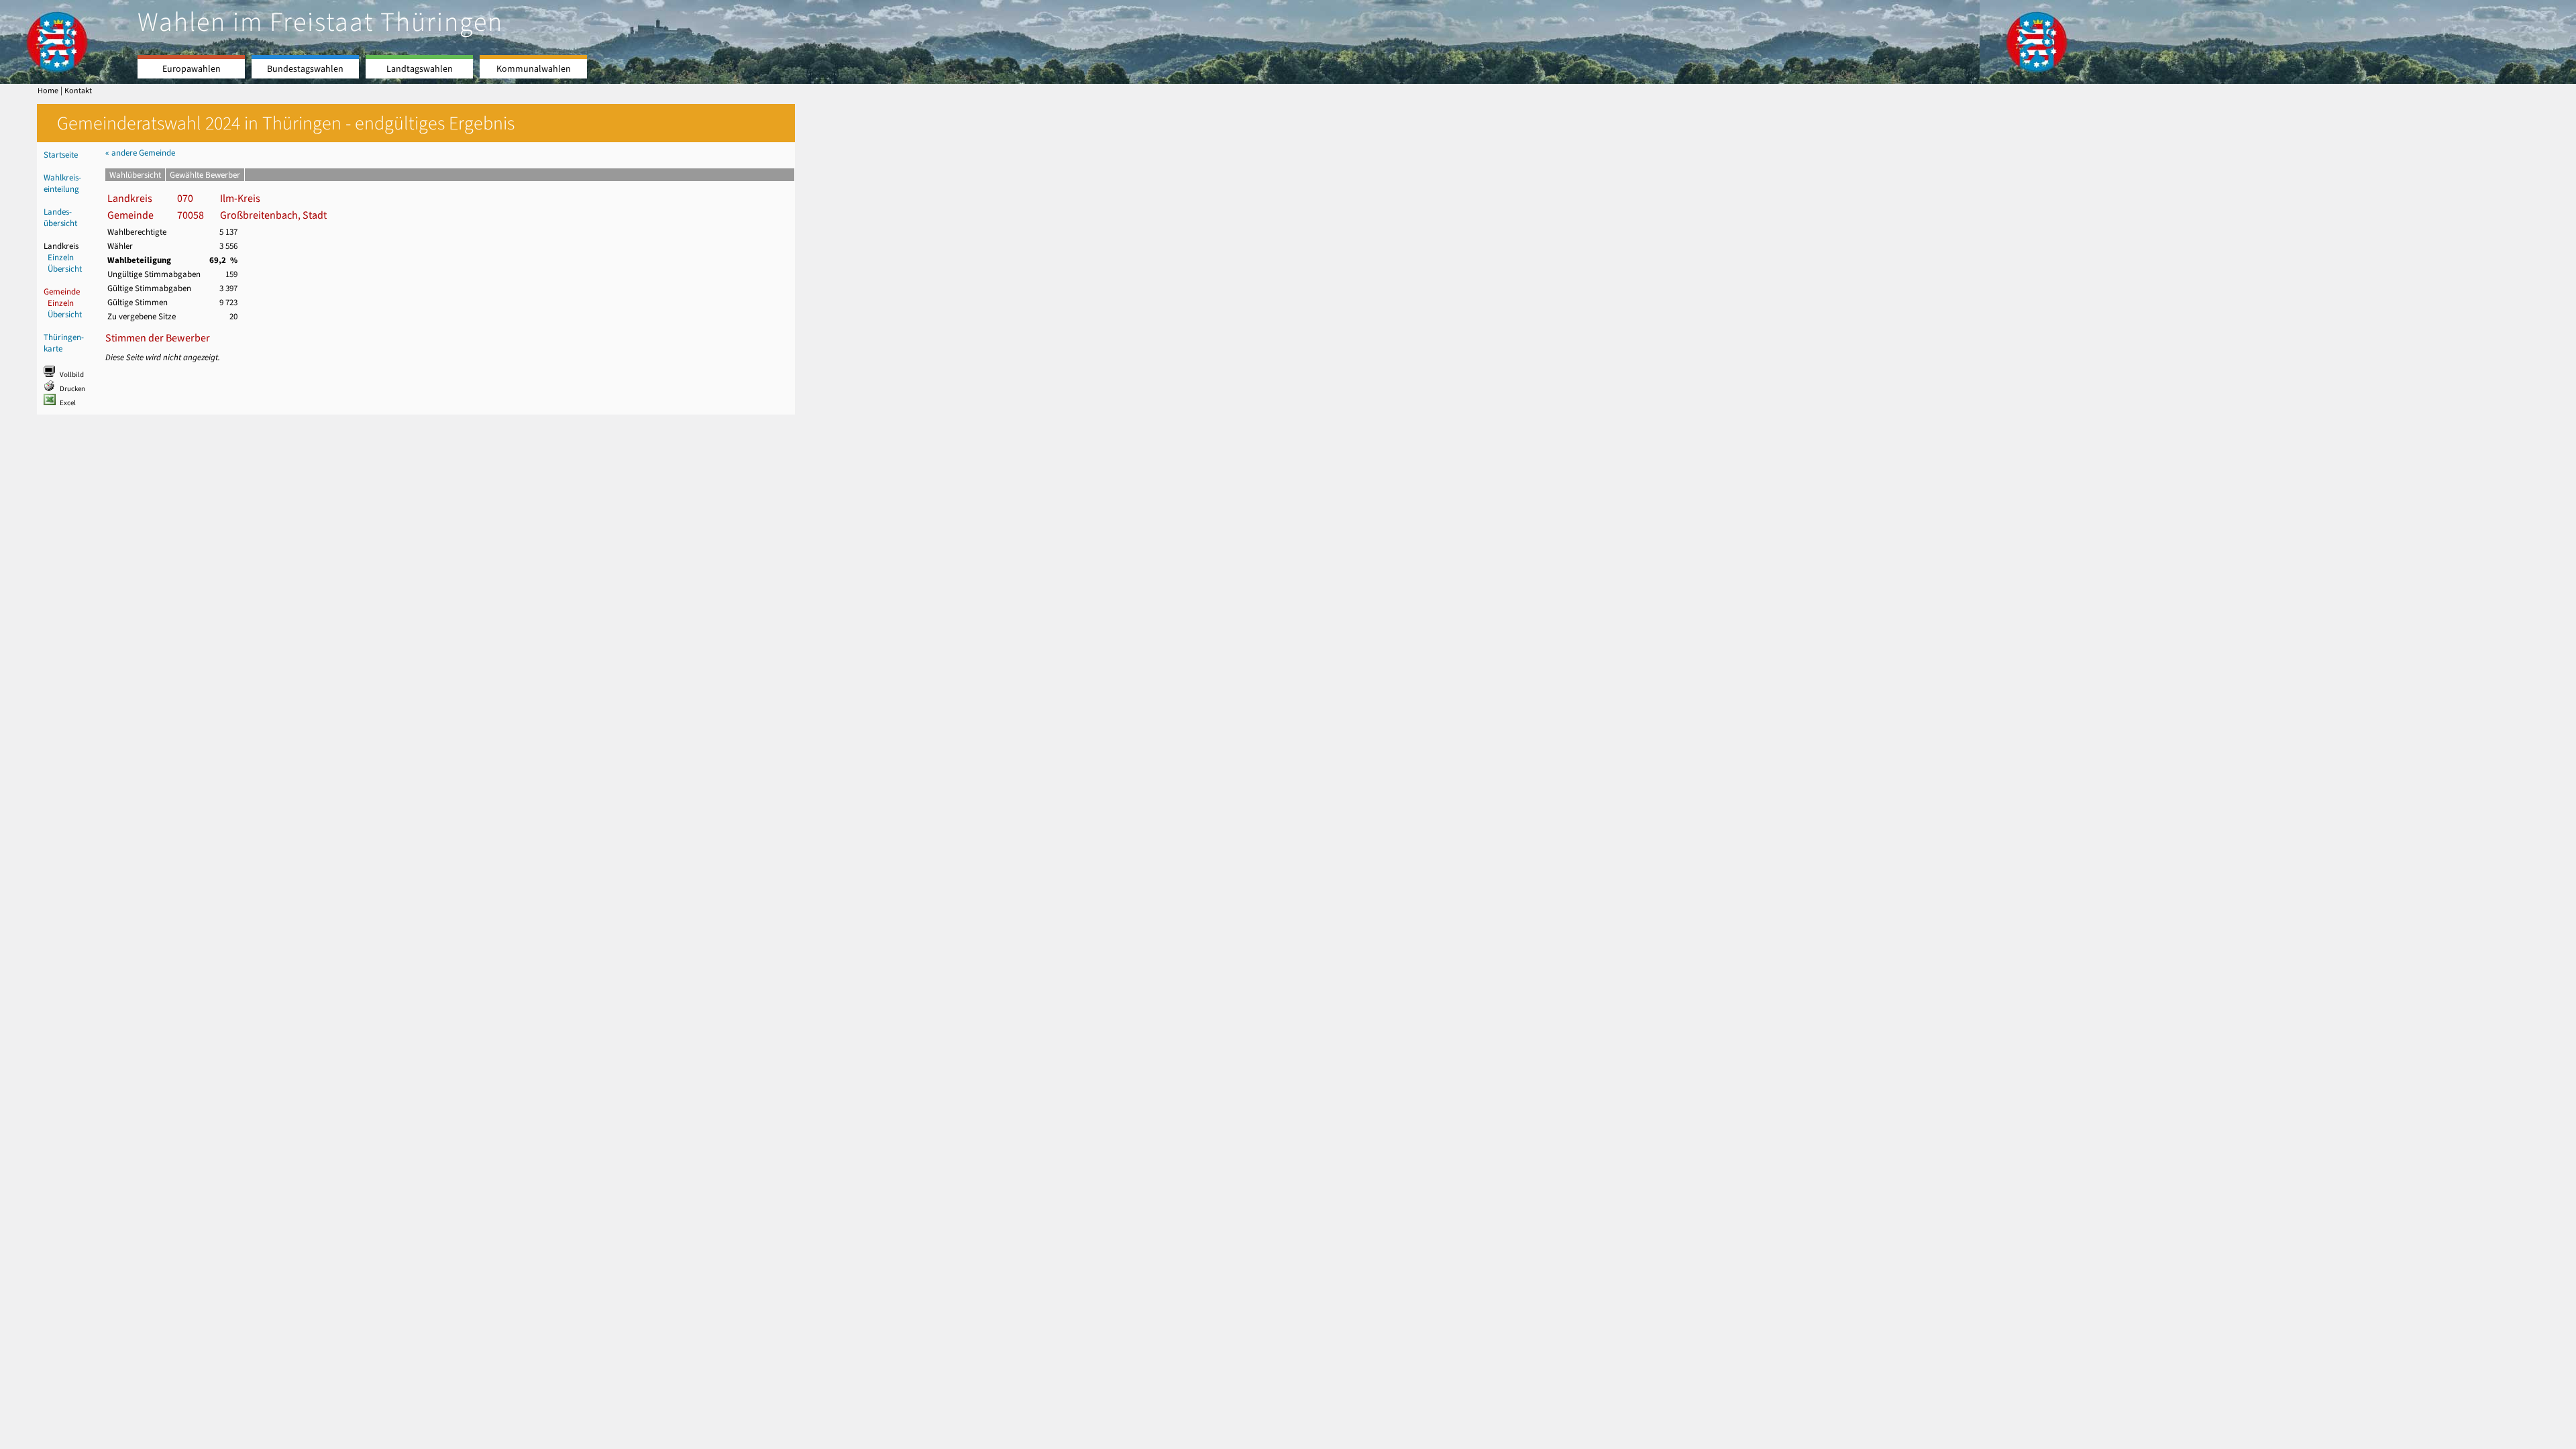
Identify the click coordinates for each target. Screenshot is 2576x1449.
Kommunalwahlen (534, 69)
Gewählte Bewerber (205, 175)
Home (48, 91)
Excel (68, 403)
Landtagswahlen (420, 69)
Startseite (61, 155)
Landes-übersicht (60, 217)
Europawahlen (192, 69)
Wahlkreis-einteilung (62, 183)
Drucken (72, 389)
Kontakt (78, 91)
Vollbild (72, 375)
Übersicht (65, 269)
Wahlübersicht (135, 175)
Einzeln (61, 257)
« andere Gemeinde (140, 153)
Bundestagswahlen (305, 69)
